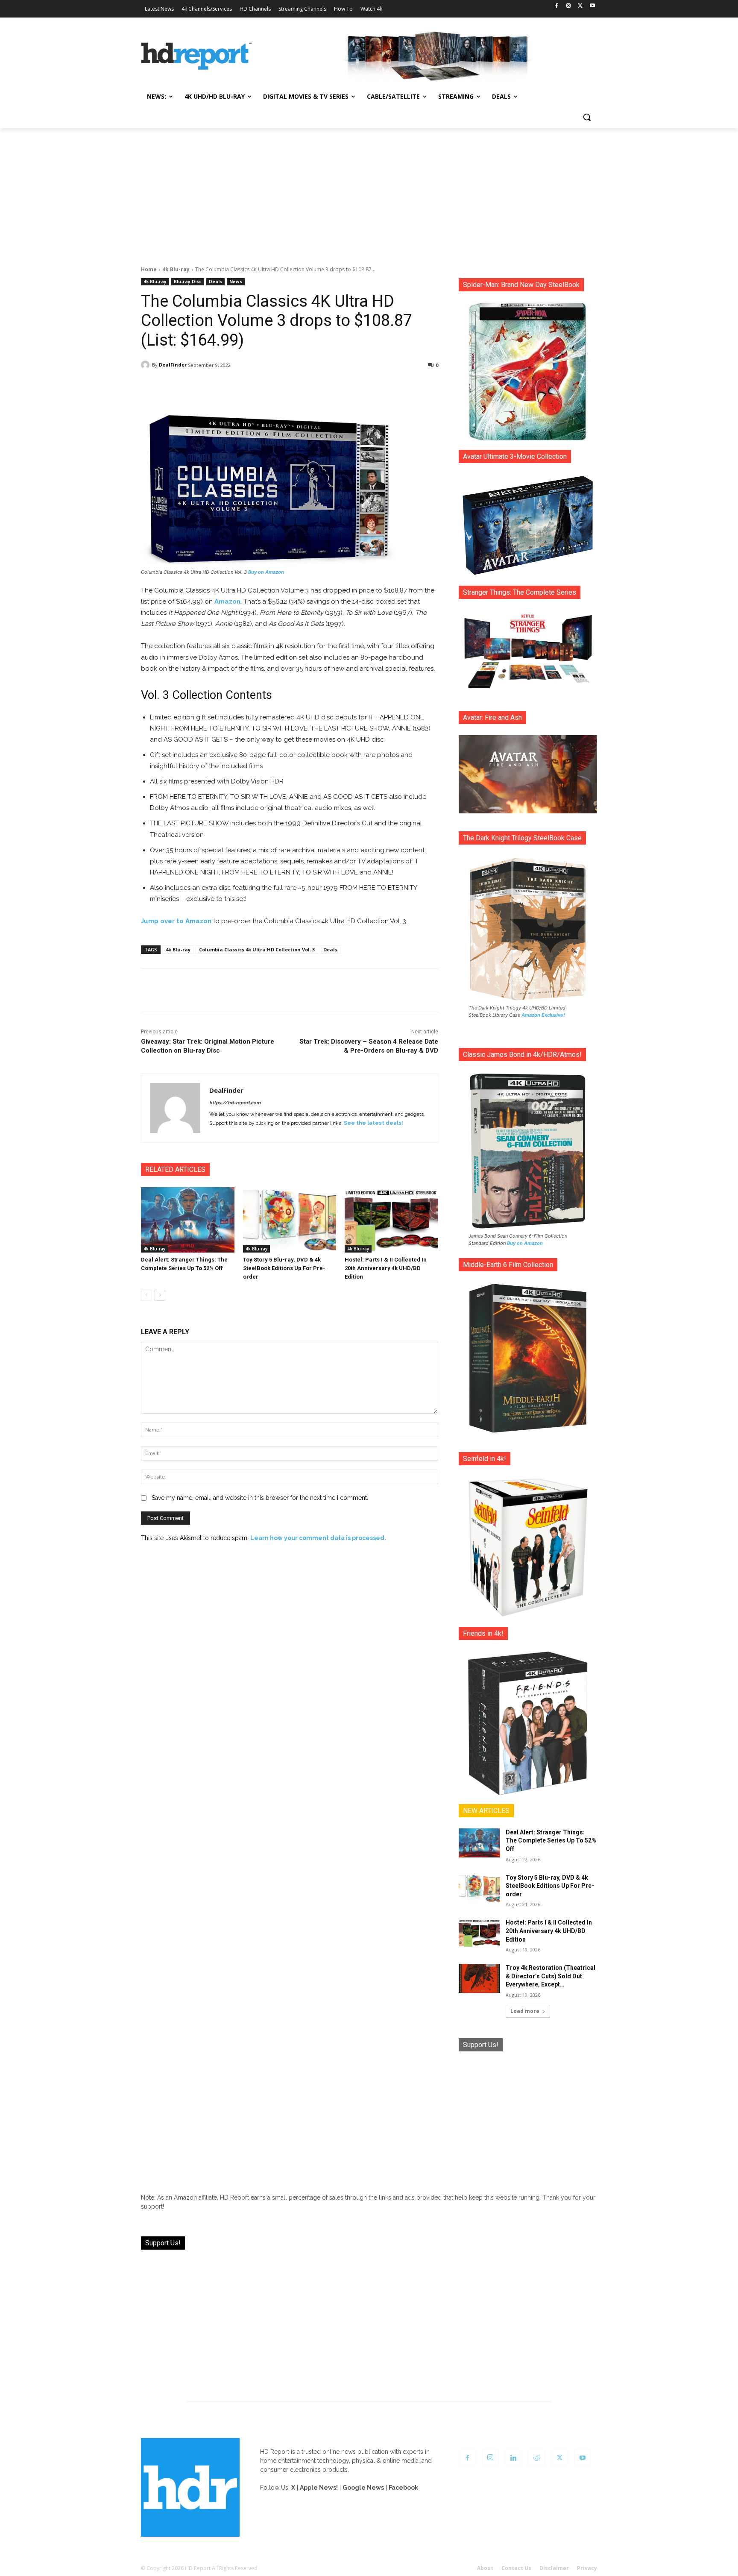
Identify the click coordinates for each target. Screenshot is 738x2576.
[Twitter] (580, 6)
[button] (587, 117)
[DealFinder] (146, 365)
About (485, 2568)
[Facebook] (557, 6)
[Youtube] (592, 6)
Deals (215, 282)
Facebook (403, 2488)
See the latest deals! (373, 1123)
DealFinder (173, 365)
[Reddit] (536, 2458)
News (236, 282)
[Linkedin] (513, 2458)
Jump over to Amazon (176, 921)
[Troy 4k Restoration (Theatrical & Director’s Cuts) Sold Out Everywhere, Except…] (479, 1978)
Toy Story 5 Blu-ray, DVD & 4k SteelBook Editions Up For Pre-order (284, 1268)
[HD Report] (196, 56)
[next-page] (160, 1295)
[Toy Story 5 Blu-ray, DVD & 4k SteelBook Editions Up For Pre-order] (290, 1220)
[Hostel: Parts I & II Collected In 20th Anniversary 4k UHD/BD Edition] (391, 1220)
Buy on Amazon (266, 572)
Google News (363, 2488)
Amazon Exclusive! (543, 1015)
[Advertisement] (369, 192)
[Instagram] (569, 6)
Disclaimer (554, 2568)
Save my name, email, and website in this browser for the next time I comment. (260, 1498)
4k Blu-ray (176, 269)
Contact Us (516, 2568)
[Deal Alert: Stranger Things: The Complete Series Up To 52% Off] (188, 1220)
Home (149, 269)
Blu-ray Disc (188, 282)
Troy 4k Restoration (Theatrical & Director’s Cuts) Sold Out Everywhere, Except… (551, 1976)
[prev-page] (146, 1295)
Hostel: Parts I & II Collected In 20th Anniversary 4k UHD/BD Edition (386, 1268)
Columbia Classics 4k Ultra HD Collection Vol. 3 (257, 949)
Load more (525, 2011)
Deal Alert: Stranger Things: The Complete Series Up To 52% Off (551, 1841)
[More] (365, 387)
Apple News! (319, 2488)
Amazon (227, 601)
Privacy (587, 2568)
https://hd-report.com (235, 1103)
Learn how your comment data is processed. (318, 1538)
